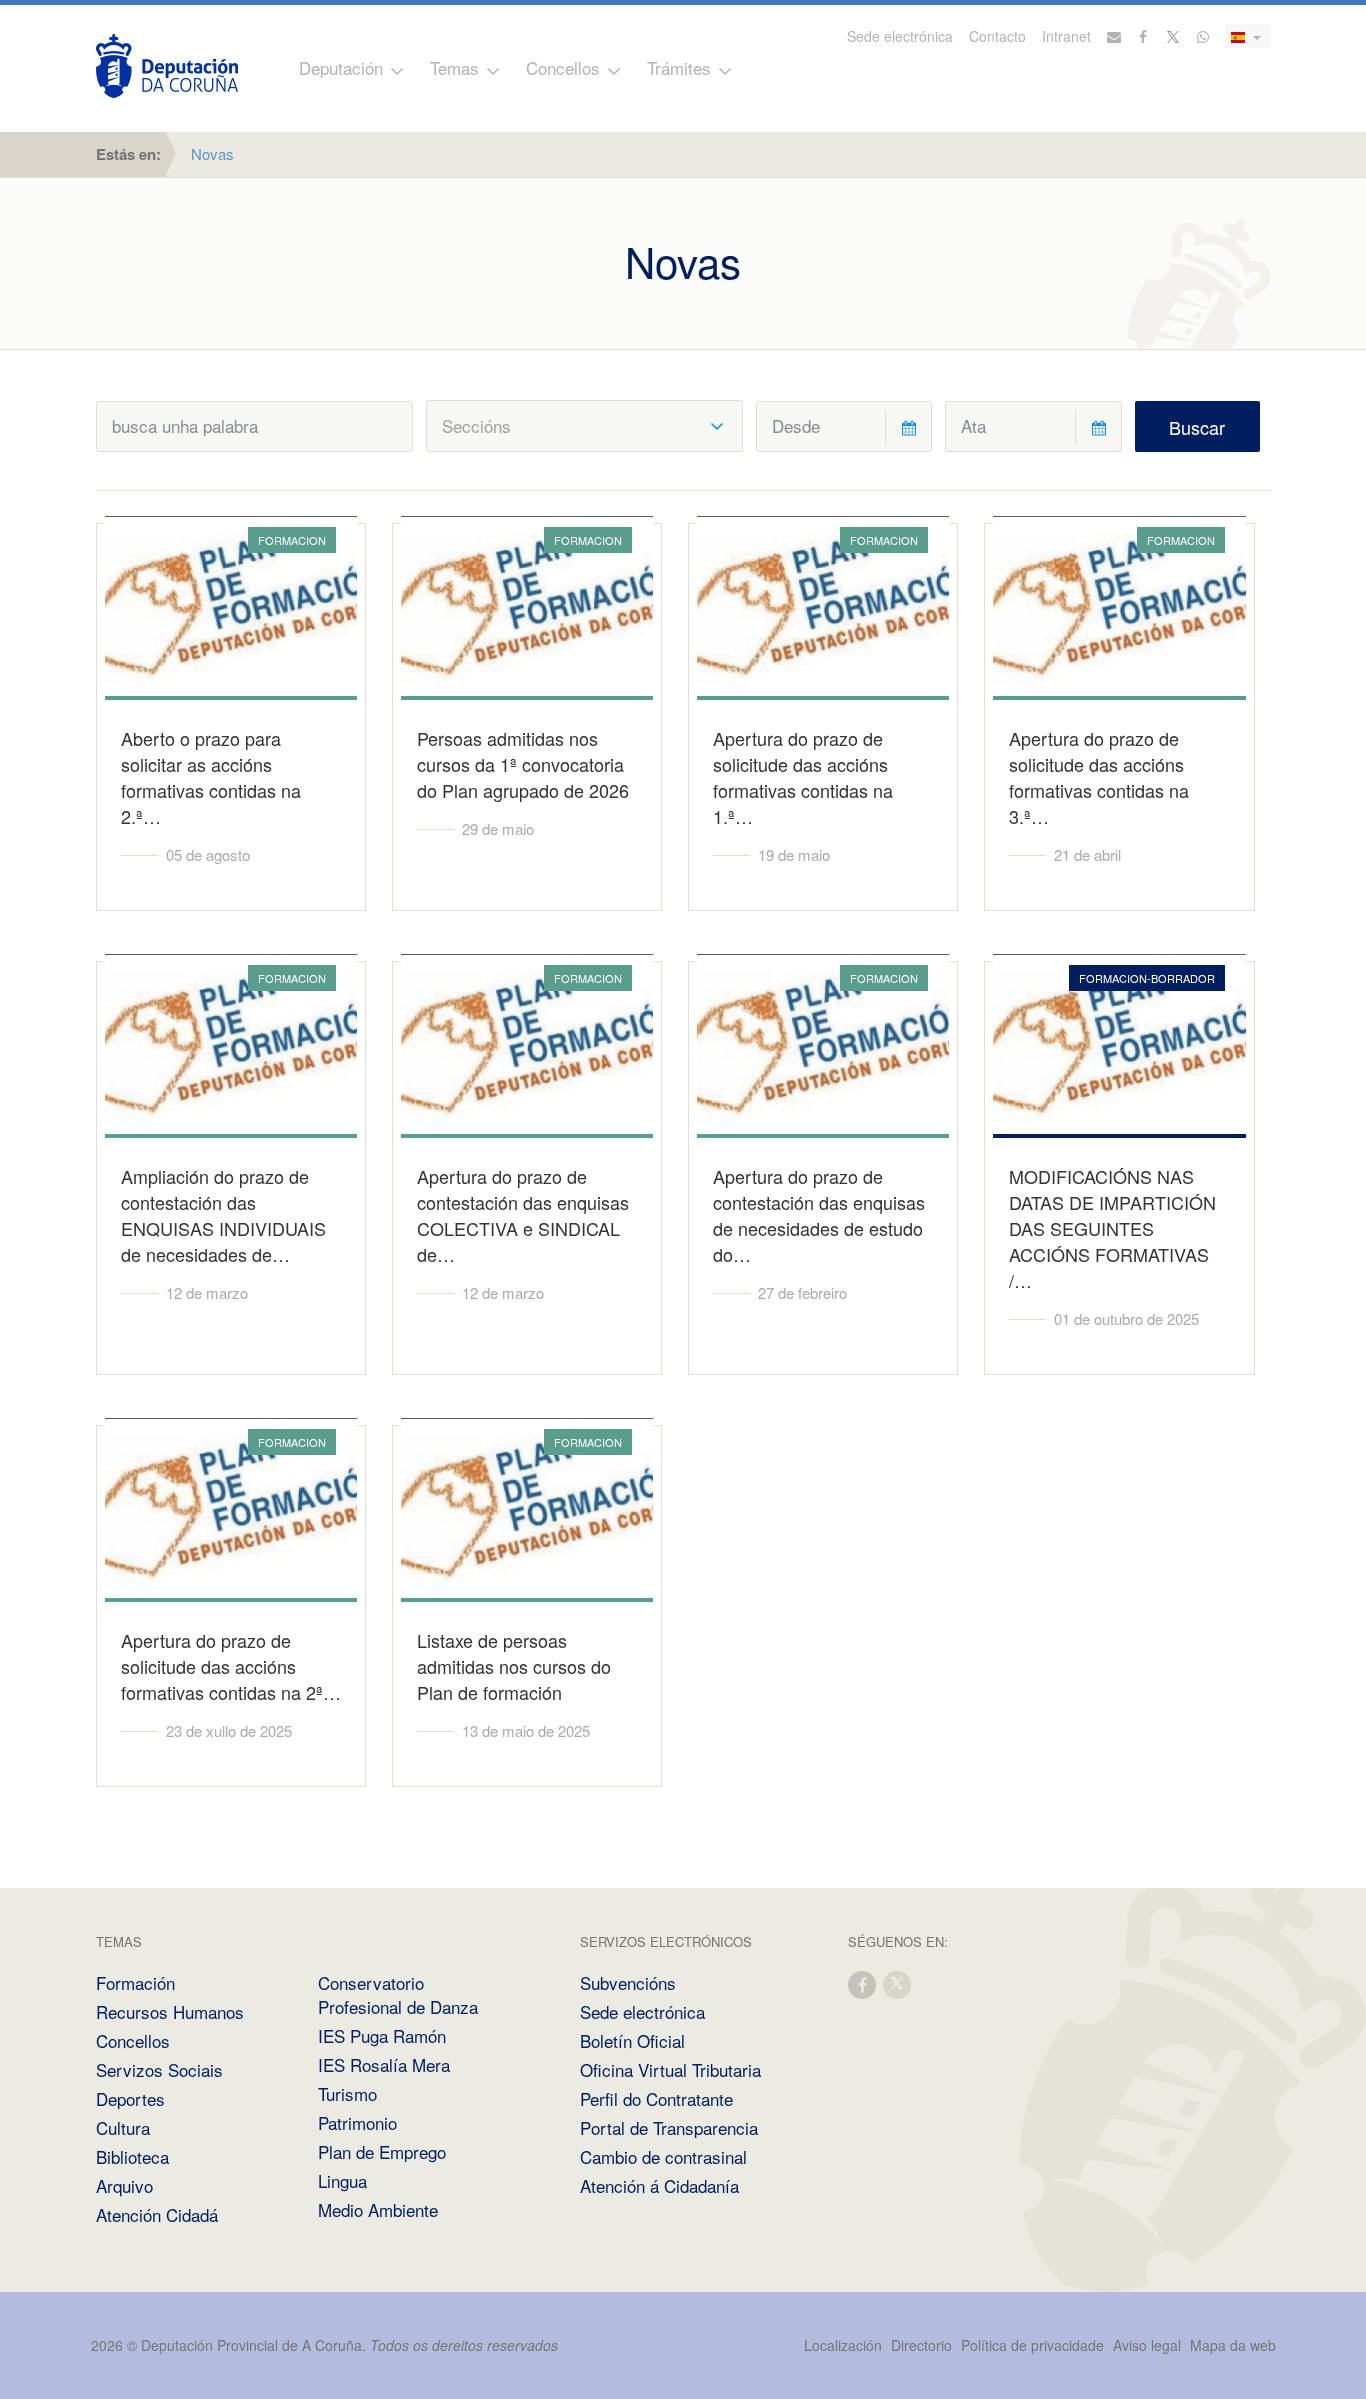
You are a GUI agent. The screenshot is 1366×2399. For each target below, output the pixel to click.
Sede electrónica (900, 36)
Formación (135, 1982)
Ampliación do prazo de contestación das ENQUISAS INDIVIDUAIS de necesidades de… (223, 1215)
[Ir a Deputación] (167, 66)
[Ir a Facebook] (1144, 36)
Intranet (1066, 36)
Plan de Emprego (382, 2151)
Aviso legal (1147, 2345)
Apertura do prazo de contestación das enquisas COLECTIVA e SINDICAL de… (523, 1215)
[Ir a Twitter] (1174, 36)
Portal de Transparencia (669, 2127)
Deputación (341, 67)
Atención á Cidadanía (659, 2185)
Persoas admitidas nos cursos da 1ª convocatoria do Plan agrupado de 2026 (523, 764)
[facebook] (863, 1983)
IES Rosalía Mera (384, 2064)
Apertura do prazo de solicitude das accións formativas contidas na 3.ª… (1099, 777)
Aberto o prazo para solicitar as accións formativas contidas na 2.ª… (211, 777)
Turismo (347, 2093)
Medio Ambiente (378, 2209)
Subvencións (628, 1982)
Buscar (1197, 427)
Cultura (123, 2127)
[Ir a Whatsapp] (1203, 36)
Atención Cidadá (157, 2214)
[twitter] (898, 1983)
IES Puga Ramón (382, 2035)
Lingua (342, 2180)
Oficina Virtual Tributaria (670, 2069)
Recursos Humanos (170, 2011)
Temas (454, 67)
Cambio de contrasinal (663, 2156)
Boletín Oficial (632, 2040)
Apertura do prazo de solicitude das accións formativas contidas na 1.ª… (803, 777)
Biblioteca (132, 2156)
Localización (843, 2345)
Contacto (997, 36)
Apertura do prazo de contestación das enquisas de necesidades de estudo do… (819, 1215)
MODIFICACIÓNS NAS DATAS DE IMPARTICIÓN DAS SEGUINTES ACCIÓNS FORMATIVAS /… (1112, 1228)
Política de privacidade (1034, 2345)
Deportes (130, 2098)
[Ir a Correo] (1114, 36)
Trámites (679, 67)
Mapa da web (1233, 2345)
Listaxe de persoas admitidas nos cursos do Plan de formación (514, 1666)
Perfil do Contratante (656, 2098)
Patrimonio (357, 2122)
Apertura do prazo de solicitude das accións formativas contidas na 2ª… (231, 1666)
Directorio (921, 2345)
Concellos (563, 67)
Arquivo (124, 2185)
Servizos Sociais (159, 2069)
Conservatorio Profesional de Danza (398, 1994)
